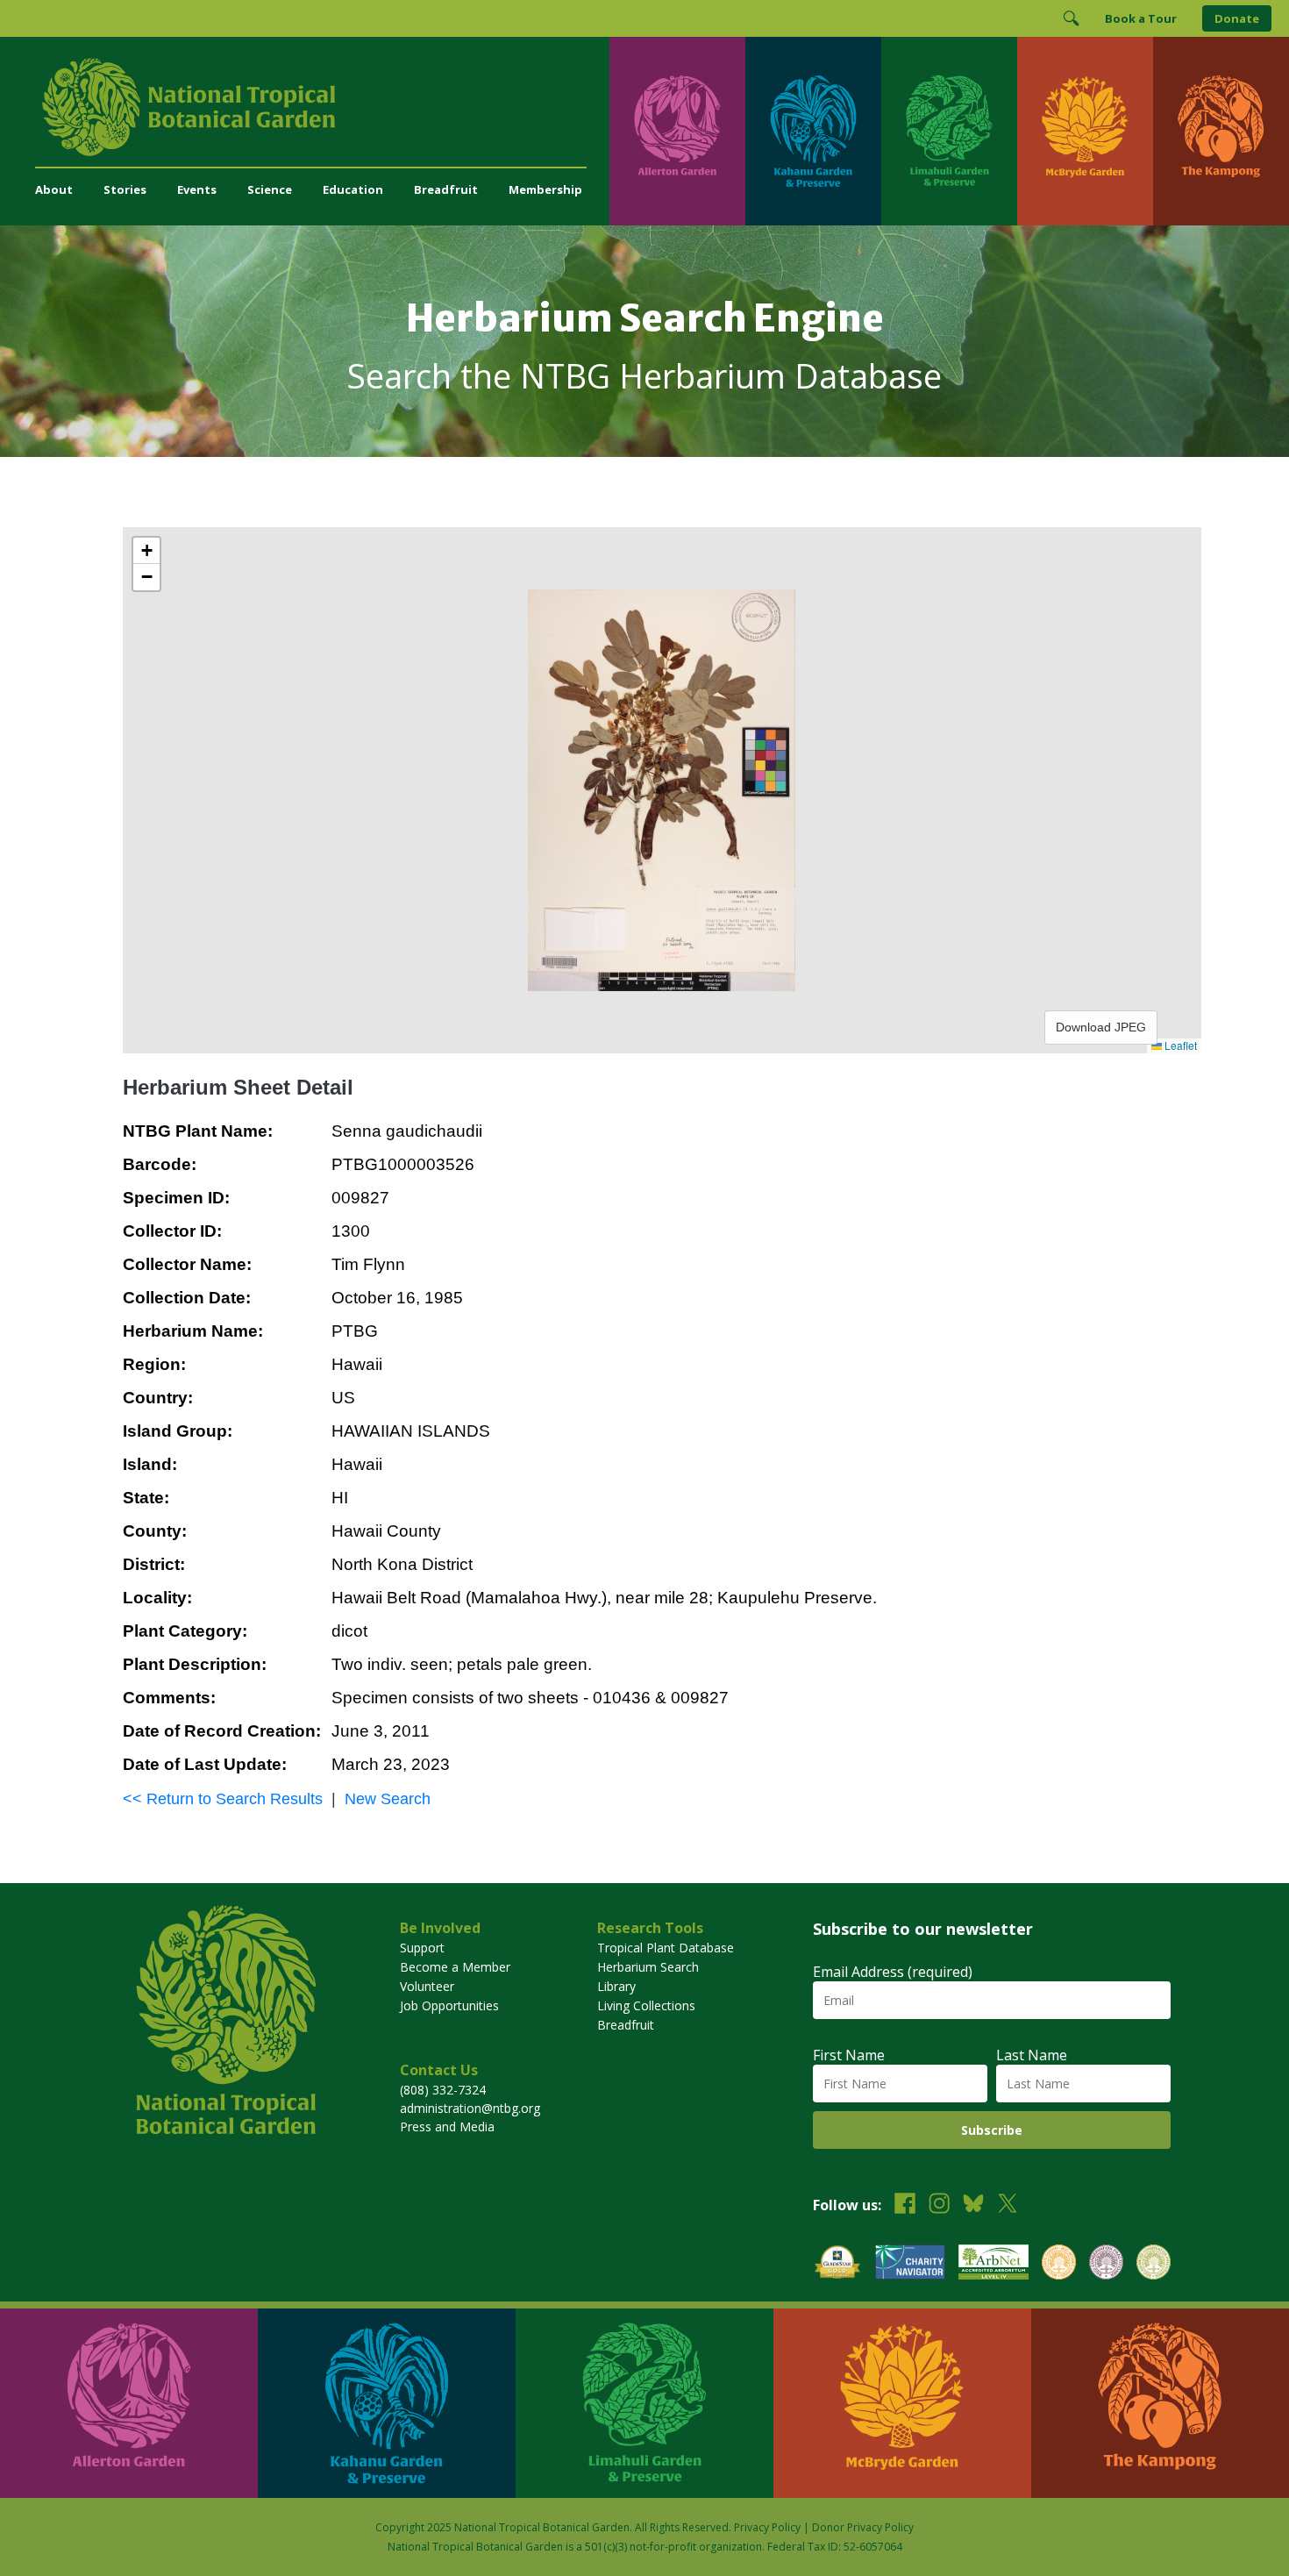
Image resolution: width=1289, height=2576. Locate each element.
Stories (125, 189)
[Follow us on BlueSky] (973, 2205)
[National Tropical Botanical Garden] (322, 107)
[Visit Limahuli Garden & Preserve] (949, 131)
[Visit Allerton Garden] (677, 131)
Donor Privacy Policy (863, 2527)
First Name (849, 2055)
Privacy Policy (767, 2527)
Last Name (1032, 2055)
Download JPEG (1101, 1027)
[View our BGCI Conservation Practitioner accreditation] (1106, 2264)
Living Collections (646, 2005)
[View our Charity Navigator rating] (910, 2264)
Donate (1237, 18)
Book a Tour (1141, 18)
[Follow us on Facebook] (905, 2205)
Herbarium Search (648, 1967)
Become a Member (455, 1967)
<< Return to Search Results (223, 1799)
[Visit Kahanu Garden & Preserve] (813, 131)
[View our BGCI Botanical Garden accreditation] (1059, 2264)
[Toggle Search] (1071, 18)
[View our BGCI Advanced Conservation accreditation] (1154, 2264)
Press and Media (447, 2126)
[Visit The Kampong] (1221, 131)
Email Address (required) (893, 1972)
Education (353, 189)
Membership (545, 189)
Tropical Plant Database (666, 1948)
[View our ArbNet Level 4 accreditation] (993, 2264)
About (54, 189)
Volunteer (427, 1986)
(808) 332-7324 (443, 2090)
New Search (388, 1799)
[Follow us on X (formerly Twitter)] (1008, 2205)
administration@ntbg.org (470, 2108)
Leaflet (1179, 1045)
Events (197, 189)
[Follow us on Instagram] (939, 2205)
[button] (146, 551)
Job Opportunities (449, 2005)
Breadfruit (446, 189)
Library (616, 1986)
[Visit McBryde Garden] (1085, 131)
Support (422, 1948)
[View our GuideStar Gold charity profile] (837, 2264)
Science (270, 189)
